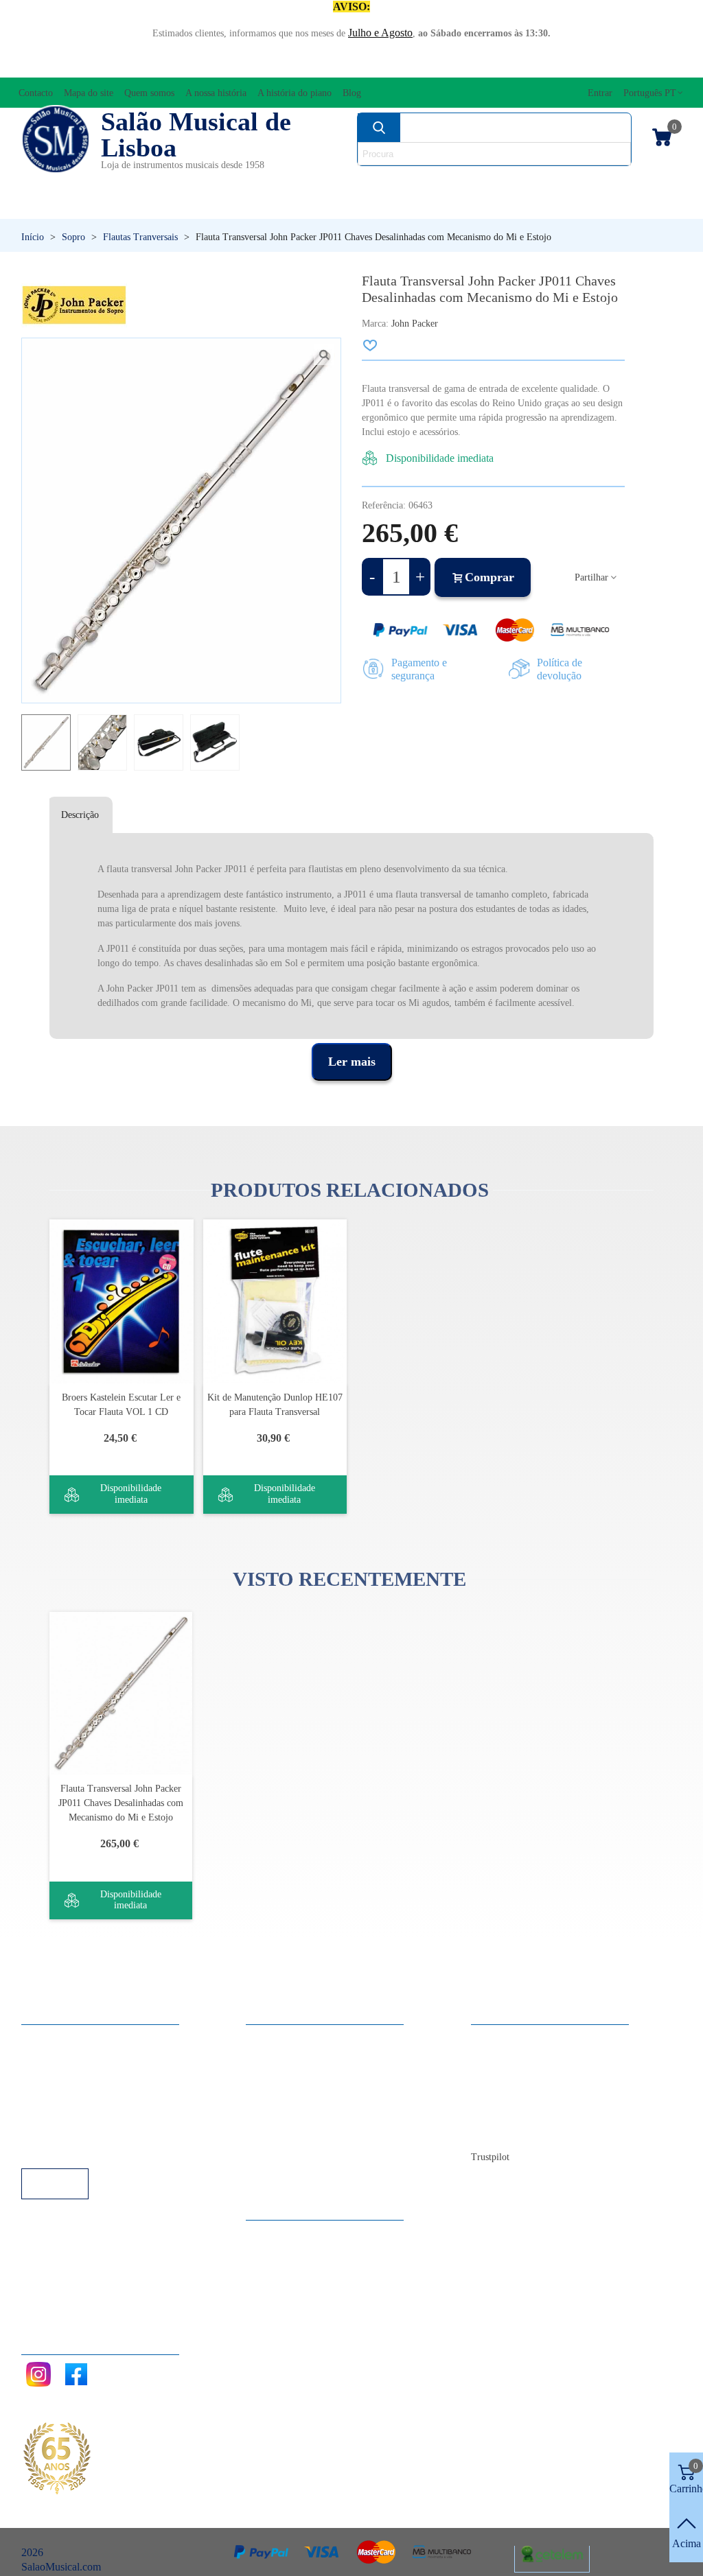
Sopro (483, 206)
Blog (495, 2131)
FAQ (46, 2038)
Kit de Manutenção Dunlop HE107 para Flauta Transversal (275, 1405)
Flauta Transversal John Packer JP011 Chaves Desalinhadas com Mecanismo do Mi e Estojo (121, 1803)
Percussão (265, 206)
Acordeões (149, 182)
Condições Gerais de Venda (95, 2094)
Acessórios (56, 182)
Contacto (504, 2038)
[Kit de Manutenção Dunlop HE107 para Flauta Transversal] (275, 1301)
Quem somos (513, 2075)
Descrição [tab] (80, 815)
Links (47, 2057)
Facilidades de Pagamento (91, 2131)
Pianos (381, 206)
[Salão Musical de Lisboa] (56, 139)
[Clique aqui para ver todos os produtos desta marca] (74, 305)
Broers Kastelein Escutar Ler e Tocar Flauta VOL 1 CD (121, 1405)
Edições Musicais (625, 182)
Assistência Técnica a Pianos (97, 2150)
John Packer (415, 324)
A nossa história (519, 2094)
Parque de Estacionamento (92, 2112)
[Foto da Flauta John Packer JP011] (324, 355)
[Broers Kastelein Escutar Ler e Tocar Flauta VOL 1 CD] (122, 1301)
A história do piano (526, 2112)
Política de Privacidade (84, 2075)
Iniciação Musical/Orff (98, 206)
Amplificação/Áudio (269, 182)
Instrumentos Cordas (480, 182)
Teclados (595, 206)
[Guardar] (371, 345)
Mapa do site (512, 2057)
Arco (372, 182)
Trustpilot (490, 2157)
